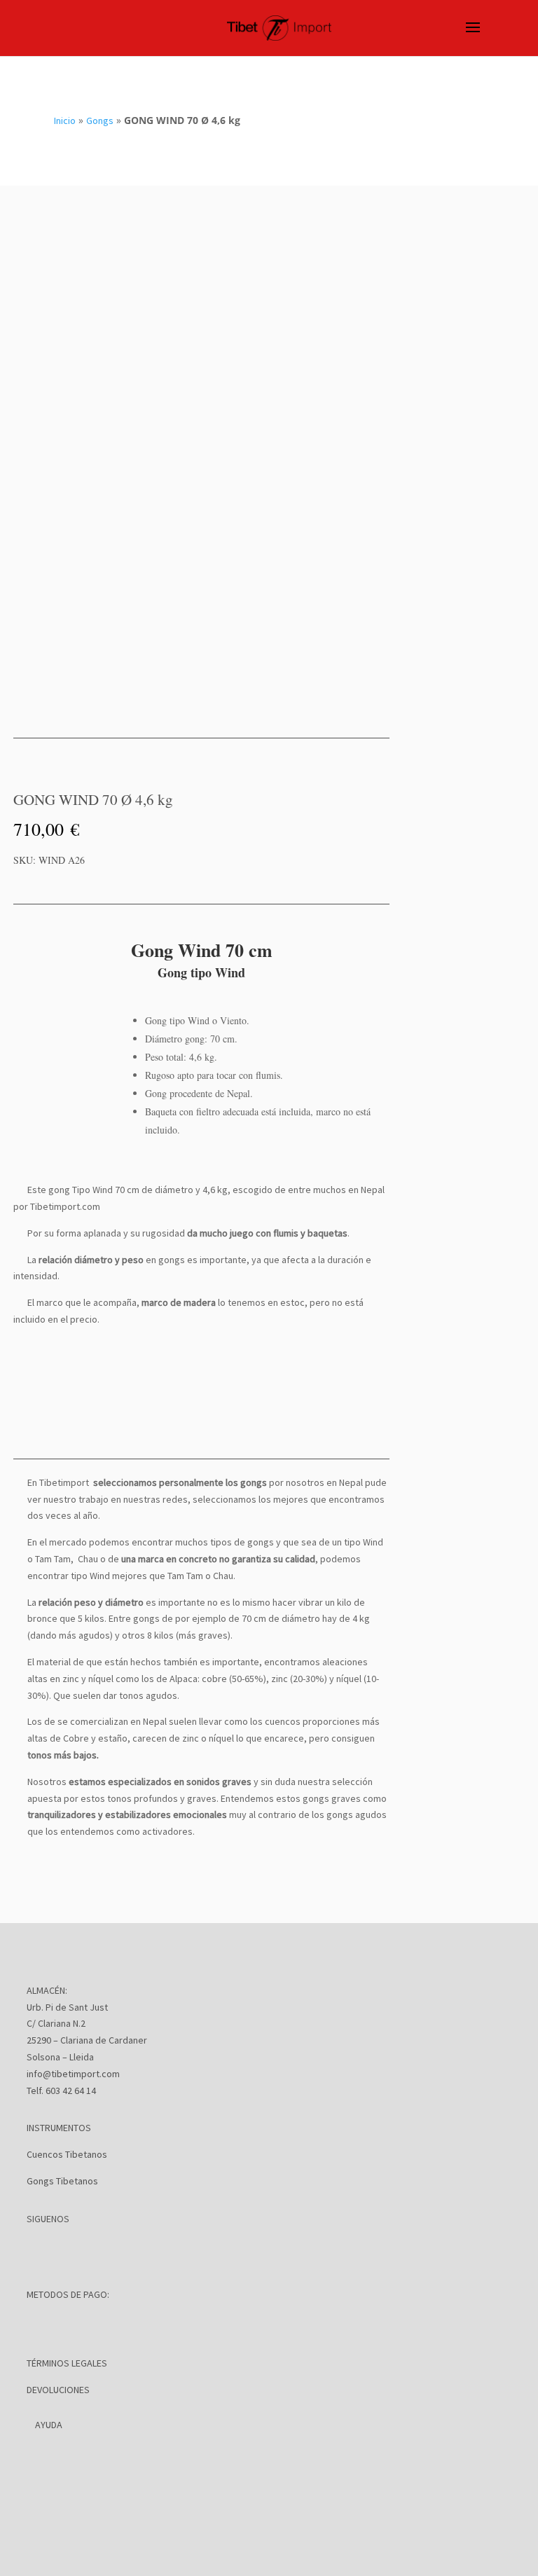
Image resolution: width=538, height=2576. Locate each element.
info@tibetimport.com (73, 2074)
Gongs (100, 120)
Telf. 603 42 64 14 (61, 2091)
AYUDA (49, 2425)
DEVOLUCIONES (58, 2390)
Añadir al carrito (234, 883)
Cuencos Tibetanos (67, 2154)
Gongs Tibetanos (62, 2181)
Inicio (65, 120)
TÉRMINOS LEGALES (67, 2363)
